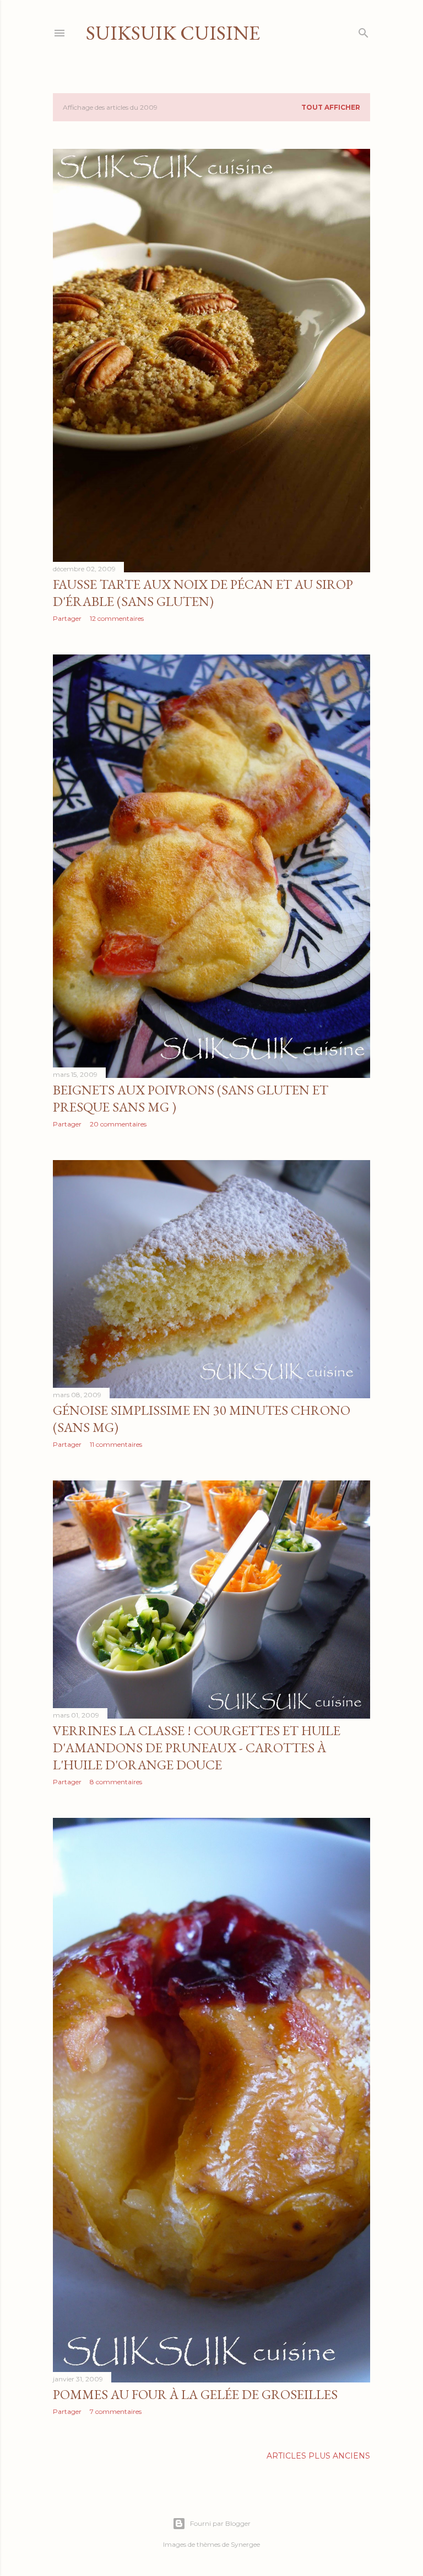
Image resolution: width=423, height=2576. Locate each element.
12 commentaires (117, 618)
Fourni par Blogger (220, 2523)
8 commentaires (116, 1782)
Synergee (245, 2544)
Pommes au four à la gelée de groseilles (195, 2394)
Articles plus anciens (318, 2456)
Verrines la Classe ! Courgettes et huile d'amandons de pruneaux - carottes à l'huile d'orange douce (197, 1748)
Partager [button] (67, 618)
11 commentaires (116, 1444)
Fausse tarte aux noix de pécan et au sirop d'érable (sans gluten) (203, 593)
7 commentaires (116, 2411)
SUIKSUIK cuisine (173, 33)
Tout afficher (331, 107)
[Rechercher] (364, 31)
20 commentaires (118, 1124)
